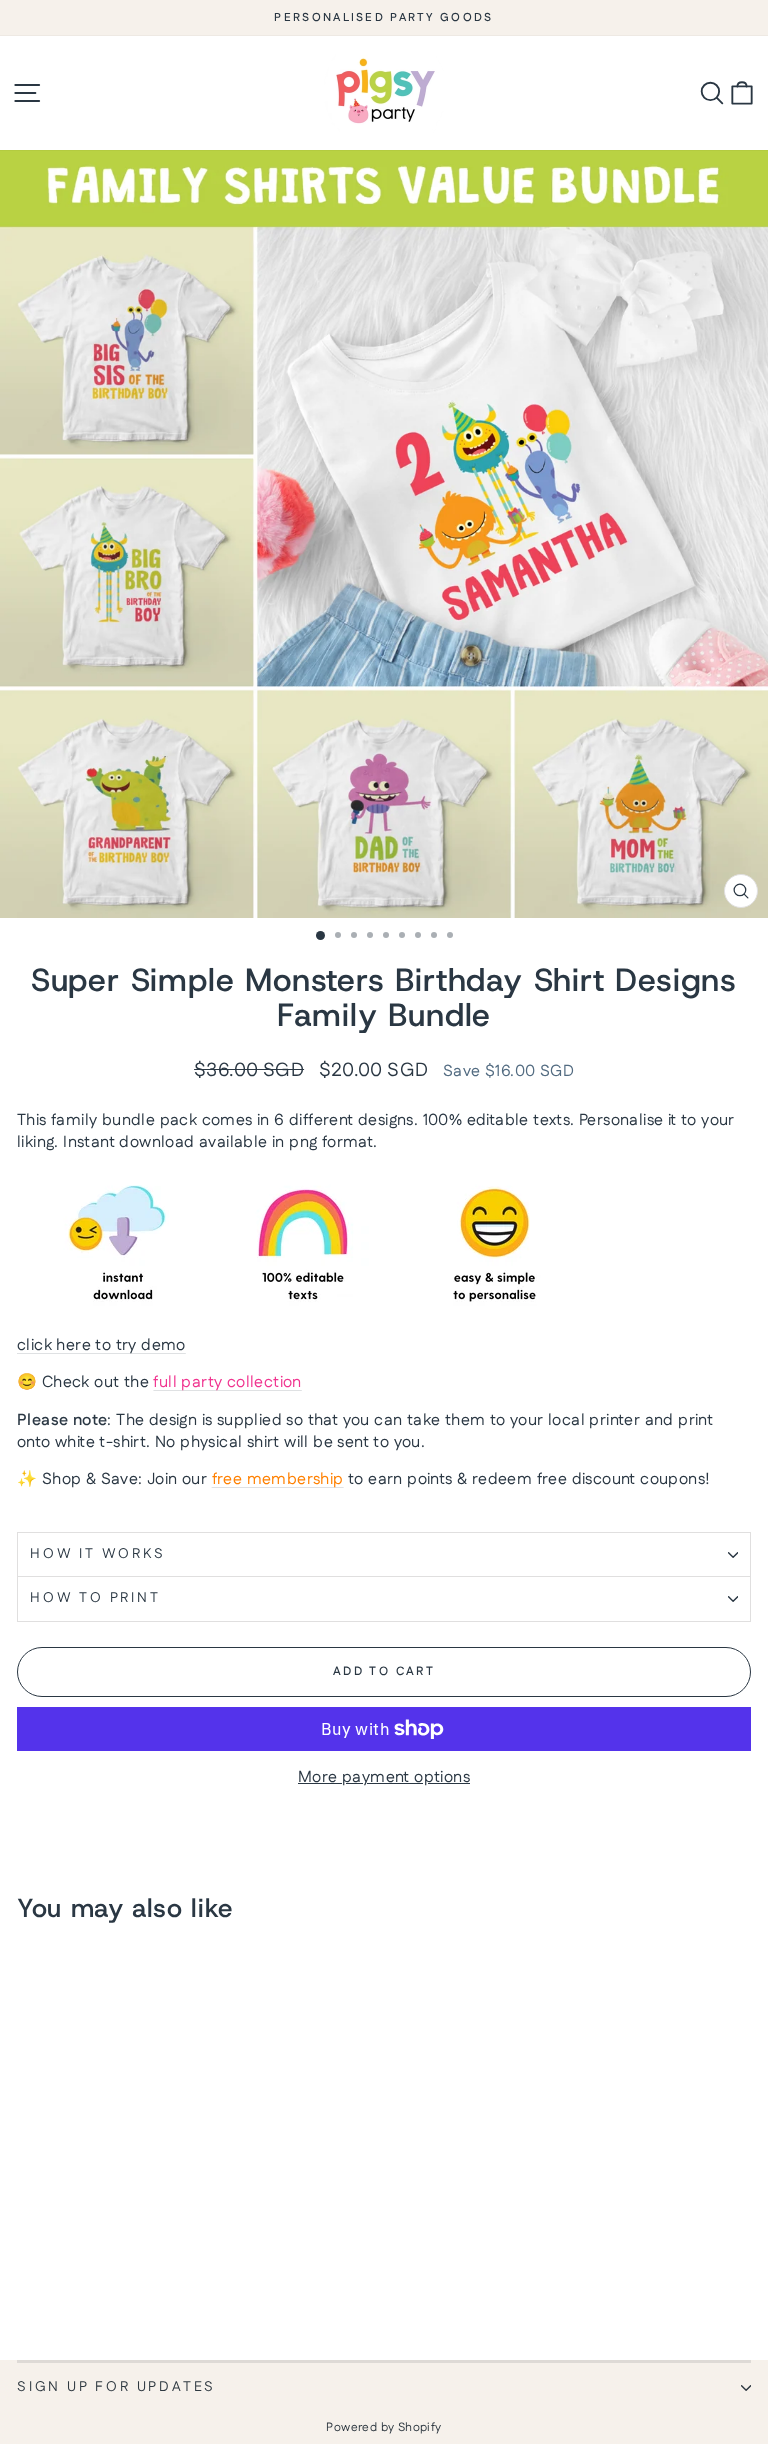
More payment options (384, 1778)
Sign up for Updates (116, 2387)
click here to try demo (101, 1345)
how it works (98, 1554)
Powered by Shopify (383, 2427)
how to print (95, 1598)
